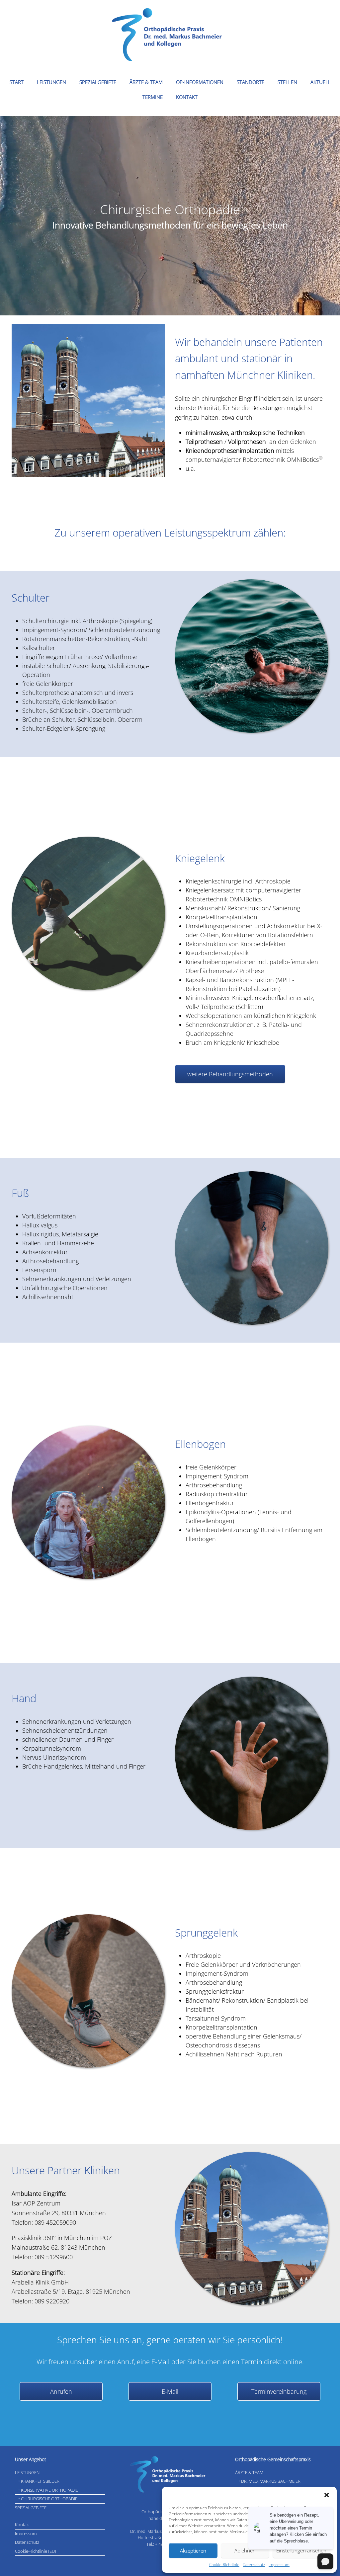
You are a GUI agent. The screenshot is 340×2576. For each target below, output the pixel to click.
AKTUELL (321, 82)
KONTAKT (187, 97)
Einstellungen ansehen (301, 2550)
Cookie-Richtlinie (224, 2565)
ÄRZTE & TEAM (146, 82)
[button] (327, 2495)
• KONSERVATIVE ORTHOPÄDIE (48, 2490)
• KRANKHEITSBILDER (39, 2481)
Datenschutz (254, 2565)
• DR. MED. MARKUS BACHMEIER (269, 2481)
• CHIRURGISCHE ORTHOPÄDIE (48, 2499)
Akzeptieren (193, 2550)
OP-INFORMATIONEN (200, 82)
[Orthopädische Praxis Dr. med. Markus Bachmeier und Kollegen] (170, 35)
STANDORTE (251, 82)
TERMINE (153, 97)
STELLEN (287, 82)
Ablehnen (245, 2550)
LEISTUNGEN (51, 82)
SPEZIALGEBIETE (98, 82)
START (17, 82)
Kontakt (22, 2525)
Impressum (279, 2565)
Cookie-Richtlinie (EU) (36, 2551)
